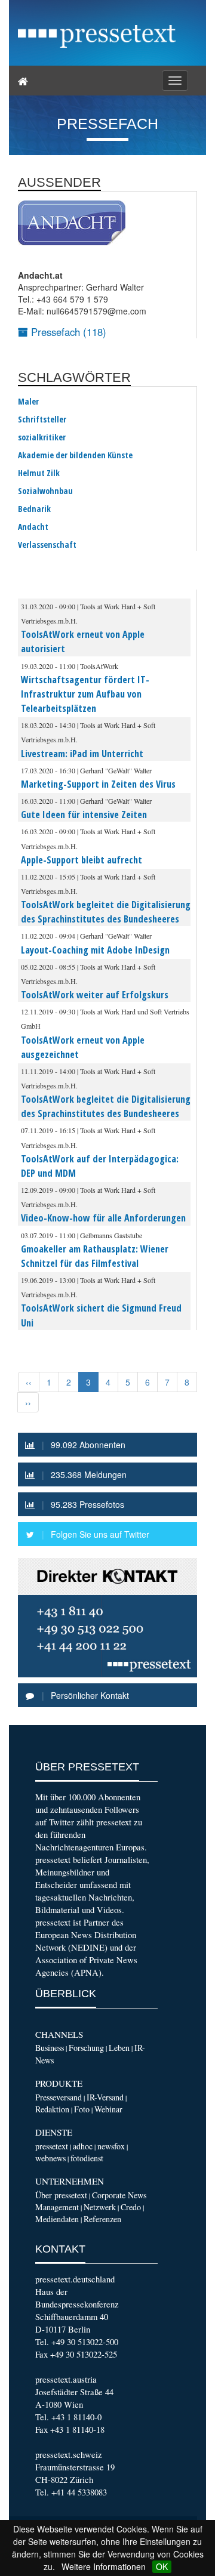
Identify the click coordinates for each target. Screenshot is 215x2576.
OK (162, 2566)
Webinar (108, 2109)
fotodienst (87, 2158)
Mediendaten (57, 2219)
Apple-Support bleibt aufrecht (82, 860)
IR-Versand (105, 2097)
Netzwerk (100, 2207)
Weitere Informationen (104, 2566)
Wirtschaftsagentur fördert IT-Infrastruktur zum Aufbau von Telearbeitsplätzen (85, 694)
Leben (119, 2048)
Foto (82, 2109)
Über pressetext (61, 2195)
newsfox (111, 2146)
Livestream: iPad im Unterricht (82, 754)
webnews (50, 2158)
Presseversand (59, 2097)
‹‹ (29, 1382)
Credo (131, 2207)
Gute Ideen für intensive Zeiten (84, 815)
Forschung (86, 2048)
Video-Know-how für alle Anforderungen (103, 1218)
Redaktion (52, 2109)
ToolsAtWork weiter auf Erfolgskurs (95, 995)
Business (50, 2048)
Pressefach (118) (67, 332)
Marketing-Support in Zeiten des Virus (98, 784)
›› (28, 1402)
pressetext (52, 2146)
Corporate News (119, 2195)
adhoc (83, 2146)
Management (57, 2207)
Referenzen (102, 2219)
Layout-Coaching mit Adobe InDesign (95, 950)
